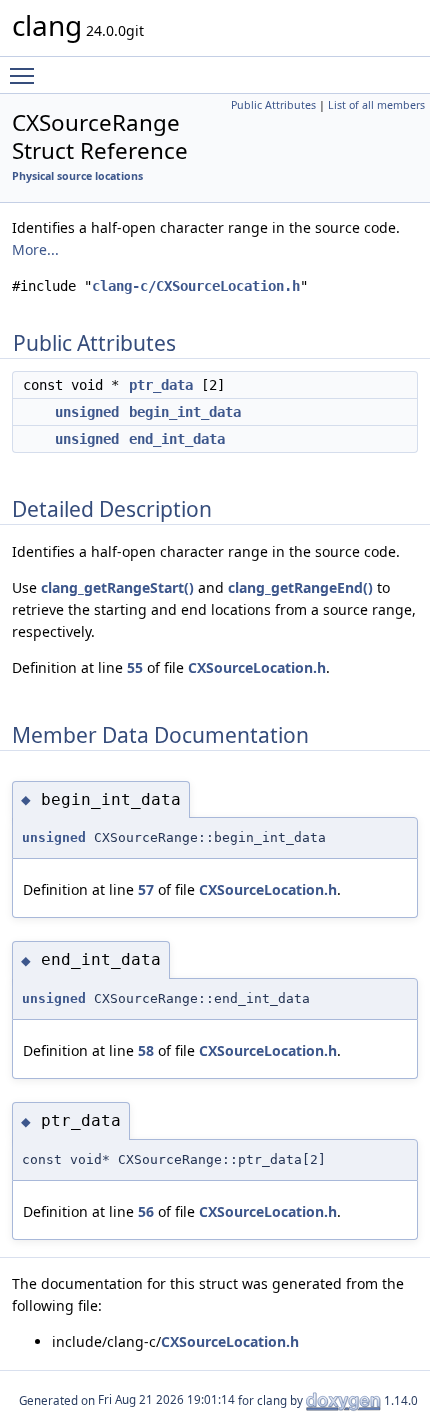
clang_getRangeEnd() (300, 587)
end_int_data (177, 439)
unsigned (87, 412)
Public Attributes (273, 105)
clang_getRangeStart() (117, 587)
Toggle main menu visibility (26, 75)
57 (146, 889)
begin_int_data (185, 412)
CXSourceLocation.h (257, 667)
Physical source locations (77, 176)
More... (35, 249)
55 (135, 667)
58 (146, 1050)
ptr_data (161, 385)
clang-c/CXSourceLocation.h (196, 286)
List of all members (376, 105)
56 (146, 1211)
